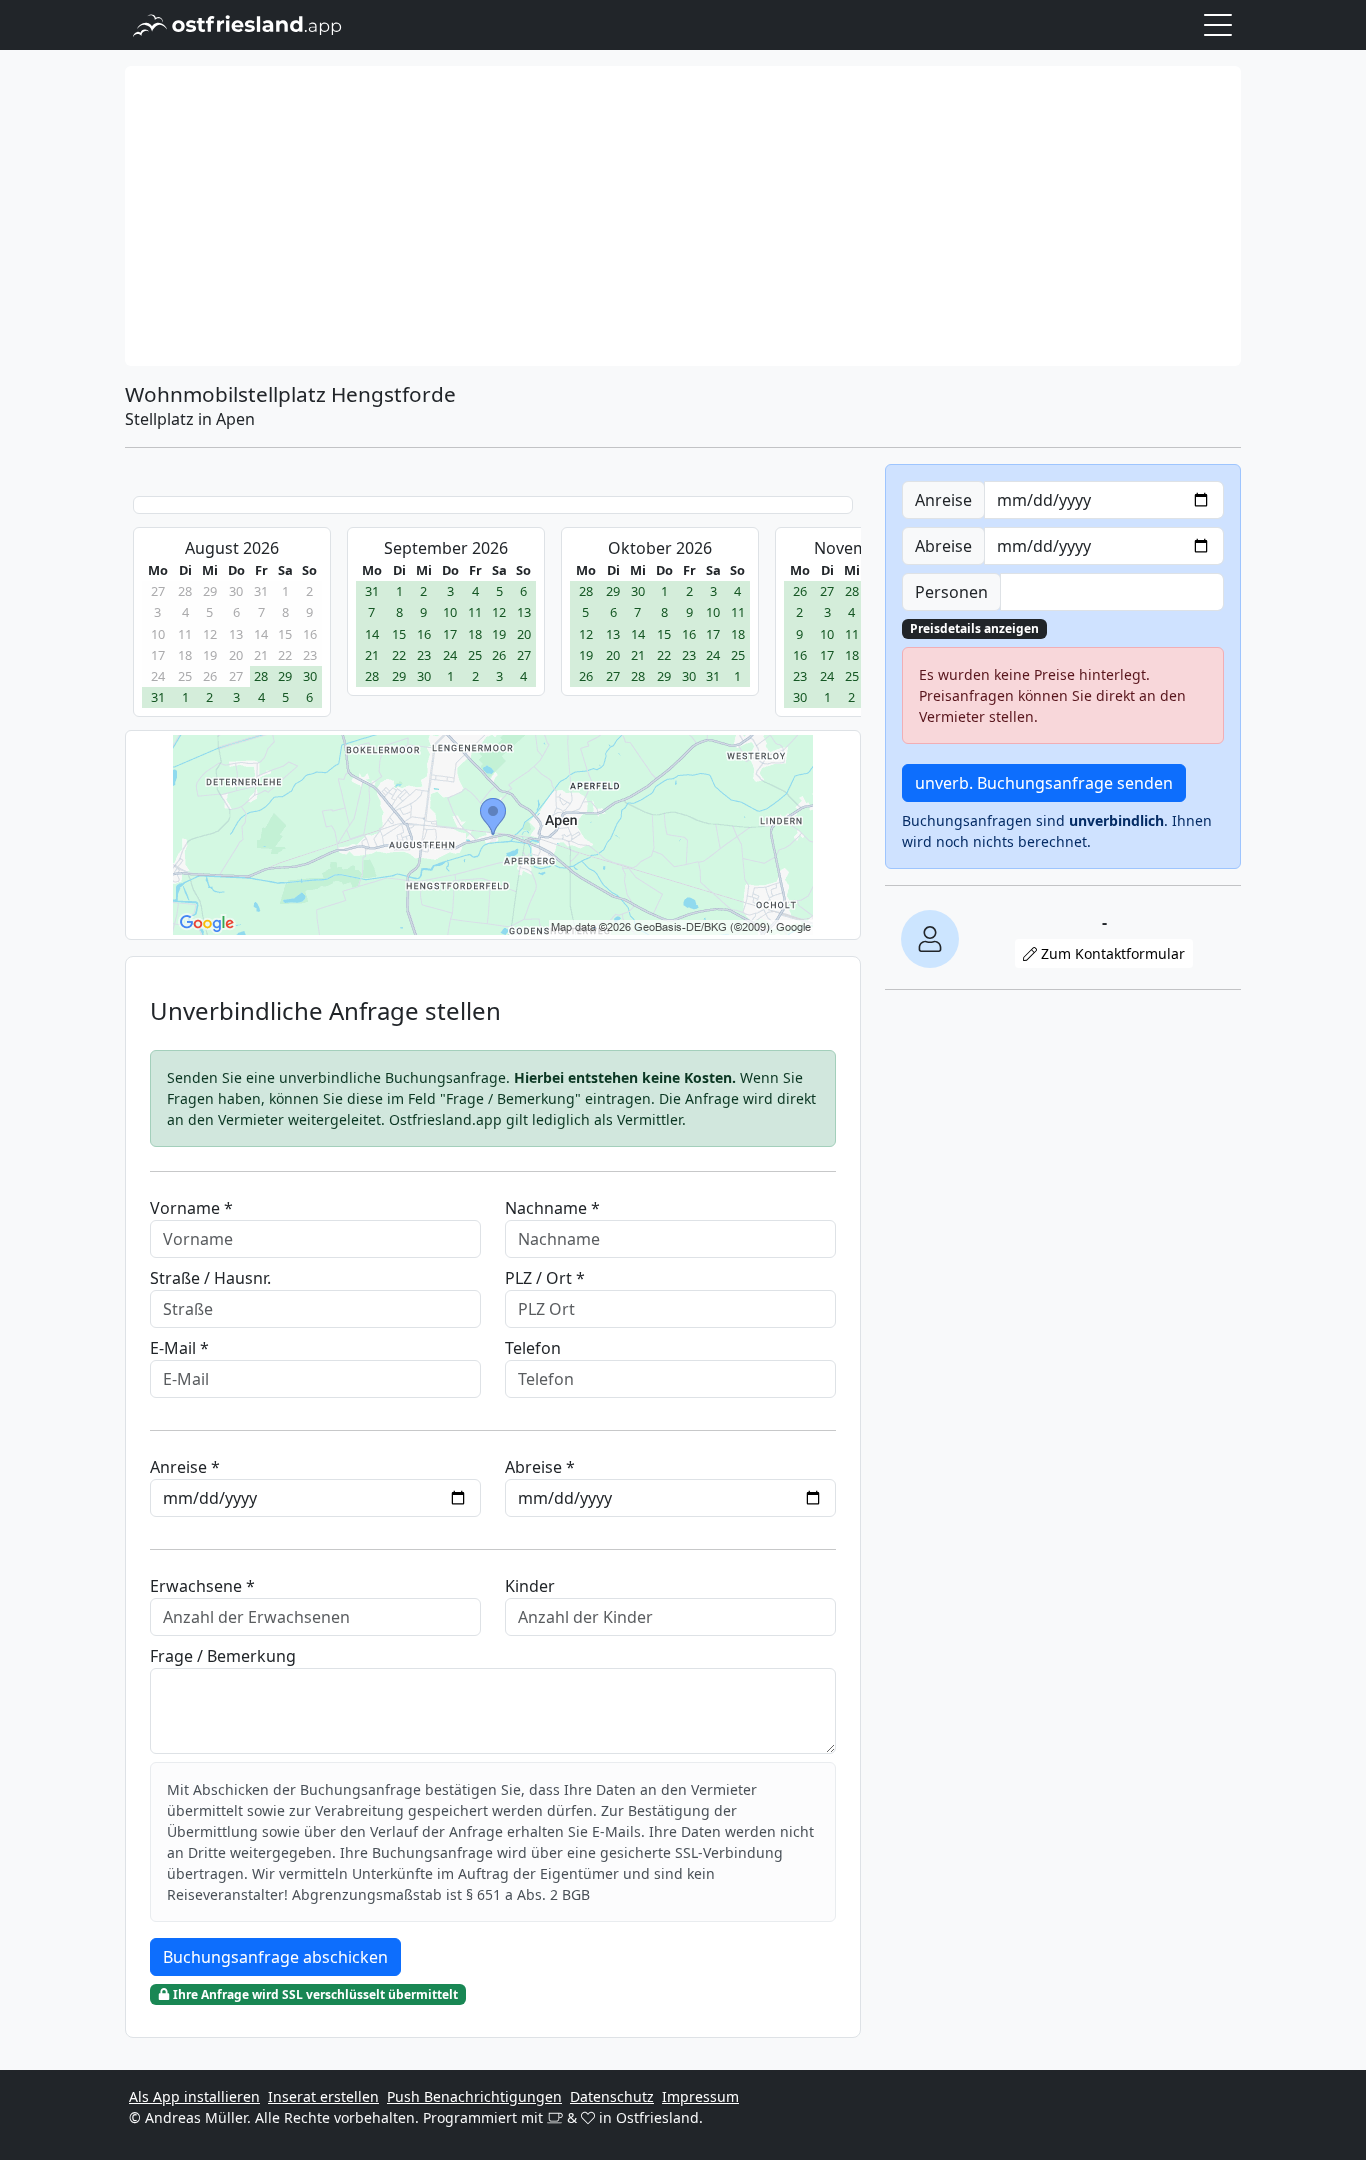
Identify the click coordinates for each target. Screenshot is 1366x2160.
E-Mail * (179, 1348)
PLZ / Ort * (545, 1278)
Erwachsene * (202, 1586)
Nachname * (552, 1208)
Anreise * (185, 1467)
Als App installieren (194, 2096)
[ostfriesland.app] (237, 23)
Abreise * (540, 1467)
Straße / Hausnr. (210, 1278)
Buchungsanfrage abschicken (275, 1957)
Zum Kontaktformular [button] (1111, 953)
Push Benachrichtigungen (474, 2096)
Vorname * (191, 1208)
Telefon (533, 1348)
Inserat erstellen (323, 2096)
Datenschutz (612, 2096)
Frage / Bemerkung (223, 1656)
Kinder (530, 1586)
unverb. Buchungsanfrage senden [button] (1044, 783)
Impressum (700, 2096)
